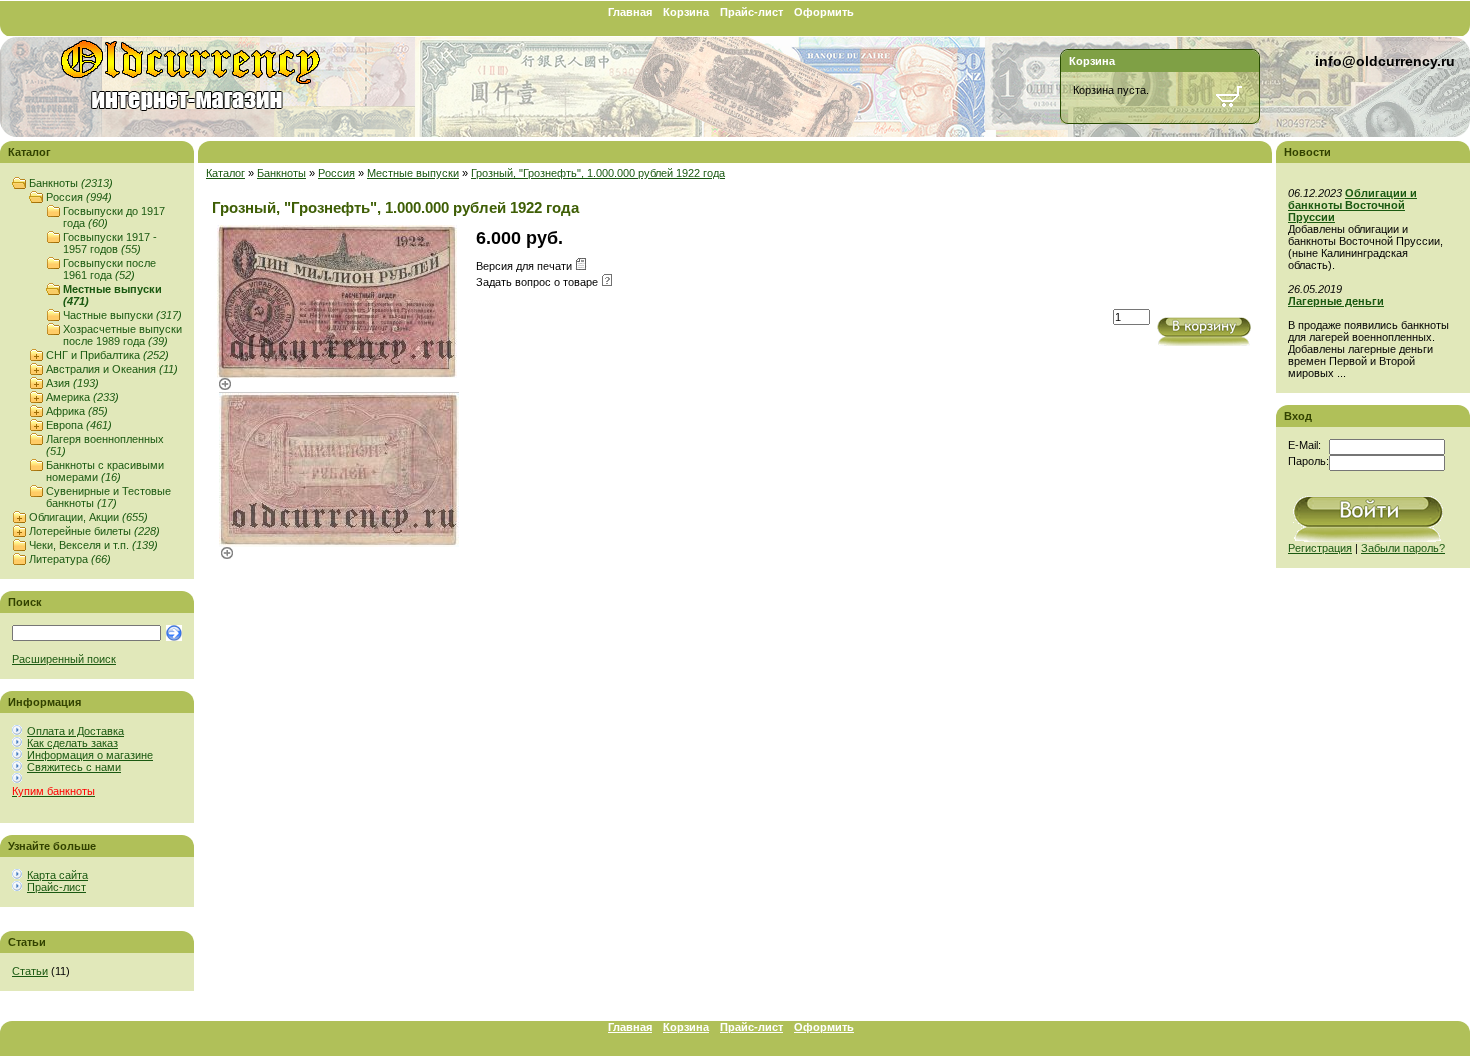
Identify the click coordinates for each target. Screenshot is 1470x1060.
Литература (70, 559)
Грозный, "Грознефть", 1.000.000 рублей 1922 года (598, 173)
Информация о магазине (90, 755)
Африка (77, 411)
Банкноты (71, 183)
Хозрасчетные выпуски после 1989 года (122, 335)
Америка (82, 397)
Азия (72, 383)
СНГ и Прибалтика (107, 355)
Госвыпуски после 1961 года (109, 269)
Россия (79, 197)
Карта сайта (57, 875)
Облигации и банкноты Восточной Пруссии (1352, 205)
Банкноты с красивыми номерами (105, 471)
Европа (79, 425)
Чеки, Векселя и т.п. (93, 545)
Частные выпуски (122, 315)
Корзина (686, 12)
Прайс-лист (751, 12)
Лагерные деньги (1336, 301)
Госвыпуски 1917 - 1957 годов (110, 243)
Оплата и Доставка (75, 731)
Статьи (30, 971)
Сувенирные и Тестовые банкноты (108, 497)
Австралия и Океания (112, 369)
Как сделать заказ (72, 743)
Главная (630, 12)
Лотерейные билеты (94, 531)
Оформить (824, 12)
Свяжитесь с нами (74, 767)
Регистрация (1320, 548)
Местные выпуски (413, 173)
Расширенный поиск (64, 659)
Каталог (225, 173)
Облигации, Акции (88, 517)
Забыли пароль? (1403, 548)
